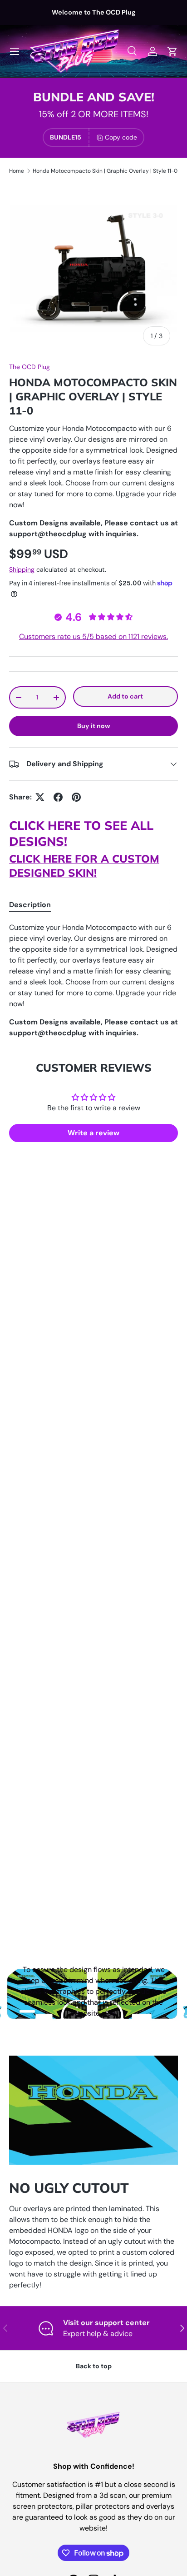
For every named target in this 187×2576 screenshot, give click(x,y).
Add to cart (125, 696)
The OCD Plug (30, 367)
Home (17, 171)
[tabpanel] (93, 980)
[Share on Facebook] (58, 797)
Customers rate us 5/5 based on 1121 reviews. (93, 637)
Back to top (94, 2366)
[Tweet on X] (40, 797)
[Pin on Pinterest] (76, 797)
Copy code (121, 137)
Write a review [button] (93, 1133)
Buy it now (94, 726)
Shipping (22, 569)
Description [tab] (30, 905)
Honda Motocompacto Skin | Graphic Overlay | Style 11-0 (105, 171)
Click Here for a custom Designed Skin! (84, 866)
